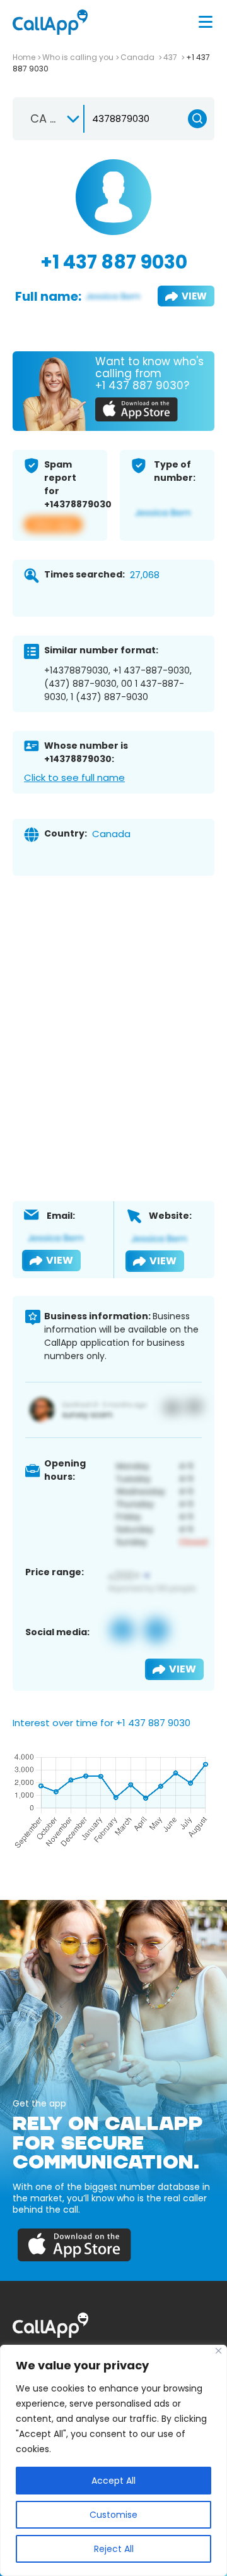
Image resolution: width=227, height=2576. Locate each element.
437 (171, 57)
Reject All (114, 2549)
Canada (138, 57)
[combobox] (49, 119)
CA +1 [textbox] (46, 118)
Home (24, 57)
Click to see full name (74, 777)
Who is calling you (78, 57)
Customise (113, 2515)
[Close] (218, 2351)
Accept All (113, 2481)
